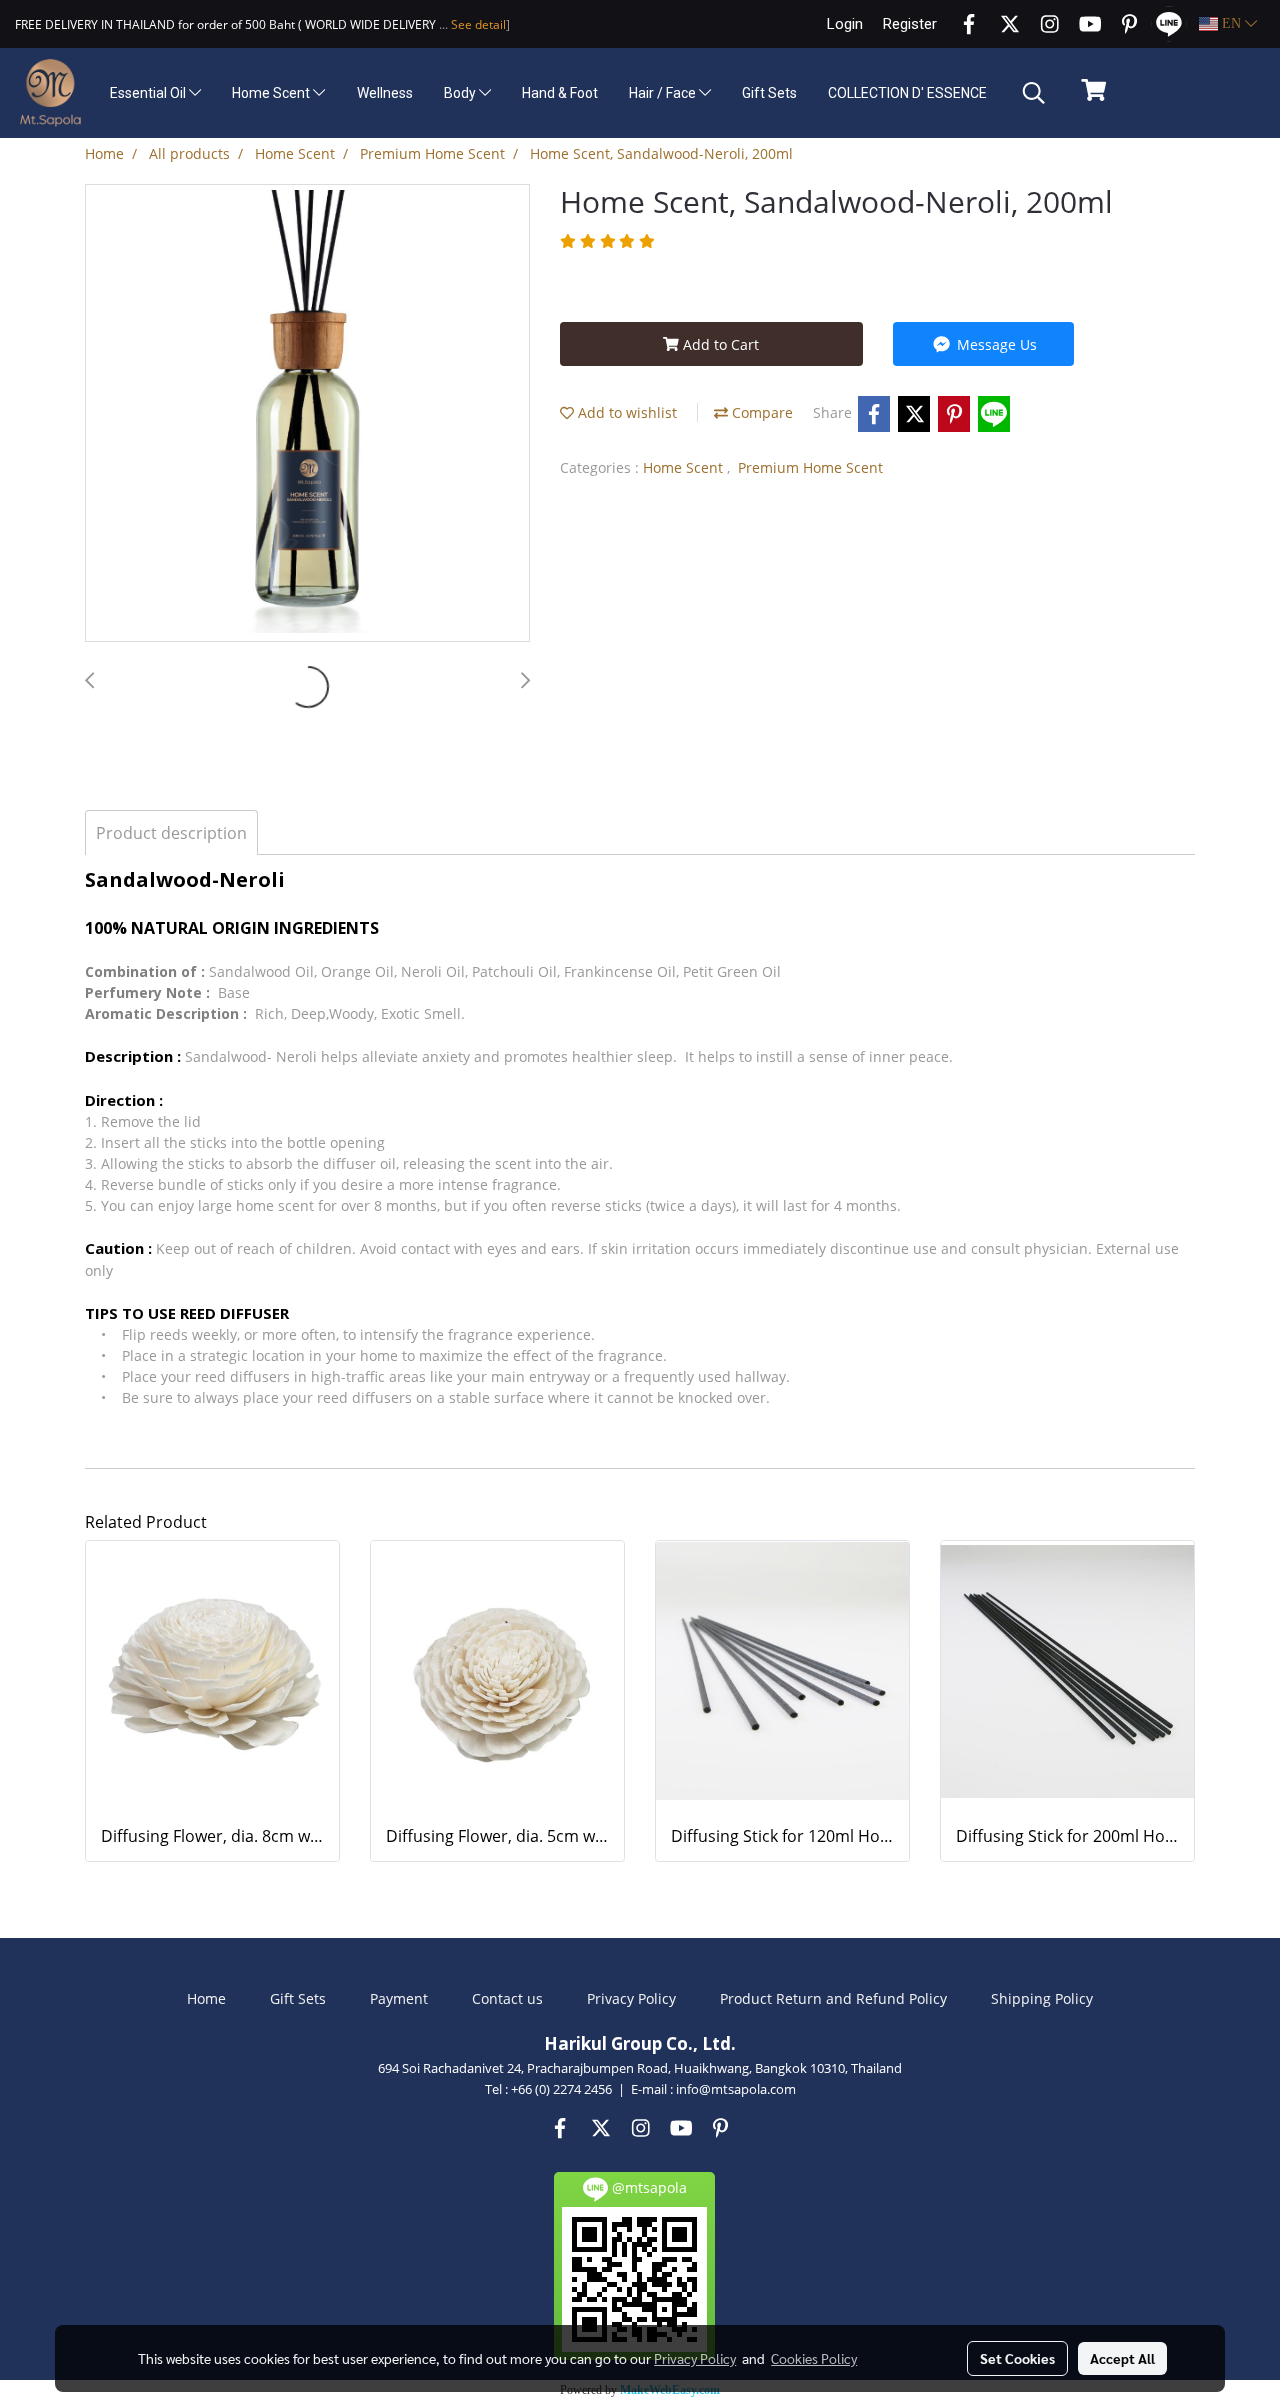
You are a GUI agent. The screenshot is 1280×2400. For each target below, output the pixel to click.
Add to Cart (719, 344)
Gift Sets (769, 93)
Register (910, 24)
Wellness (385, 93)
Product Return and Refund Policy (833, 1998)
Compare (760, 412)
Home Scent (272, 93)
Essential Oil (149, 93)
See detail (477, 24)
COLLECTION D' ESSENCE (907, 93)
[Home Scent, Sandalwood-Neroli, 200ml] (307, 414)
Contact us (507, 1998)
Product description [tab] (171, 833)
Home (206, 1998)
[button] (1034, 93)
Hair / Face (664, 93)
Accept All (1122, 2358)
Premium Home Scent (810, 467)
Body (461, 93)
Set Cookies (1017, 2358)
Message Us (995, 344)
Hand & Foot (560, 93)
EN (1231, 23)
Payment (399, 1998)
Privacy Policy (631, 1998)
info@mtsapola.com (736, 2089)
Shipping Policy (1042, 1998)
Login (845, 24)
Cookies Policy (814, 2358)
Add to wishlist (625, 412)
